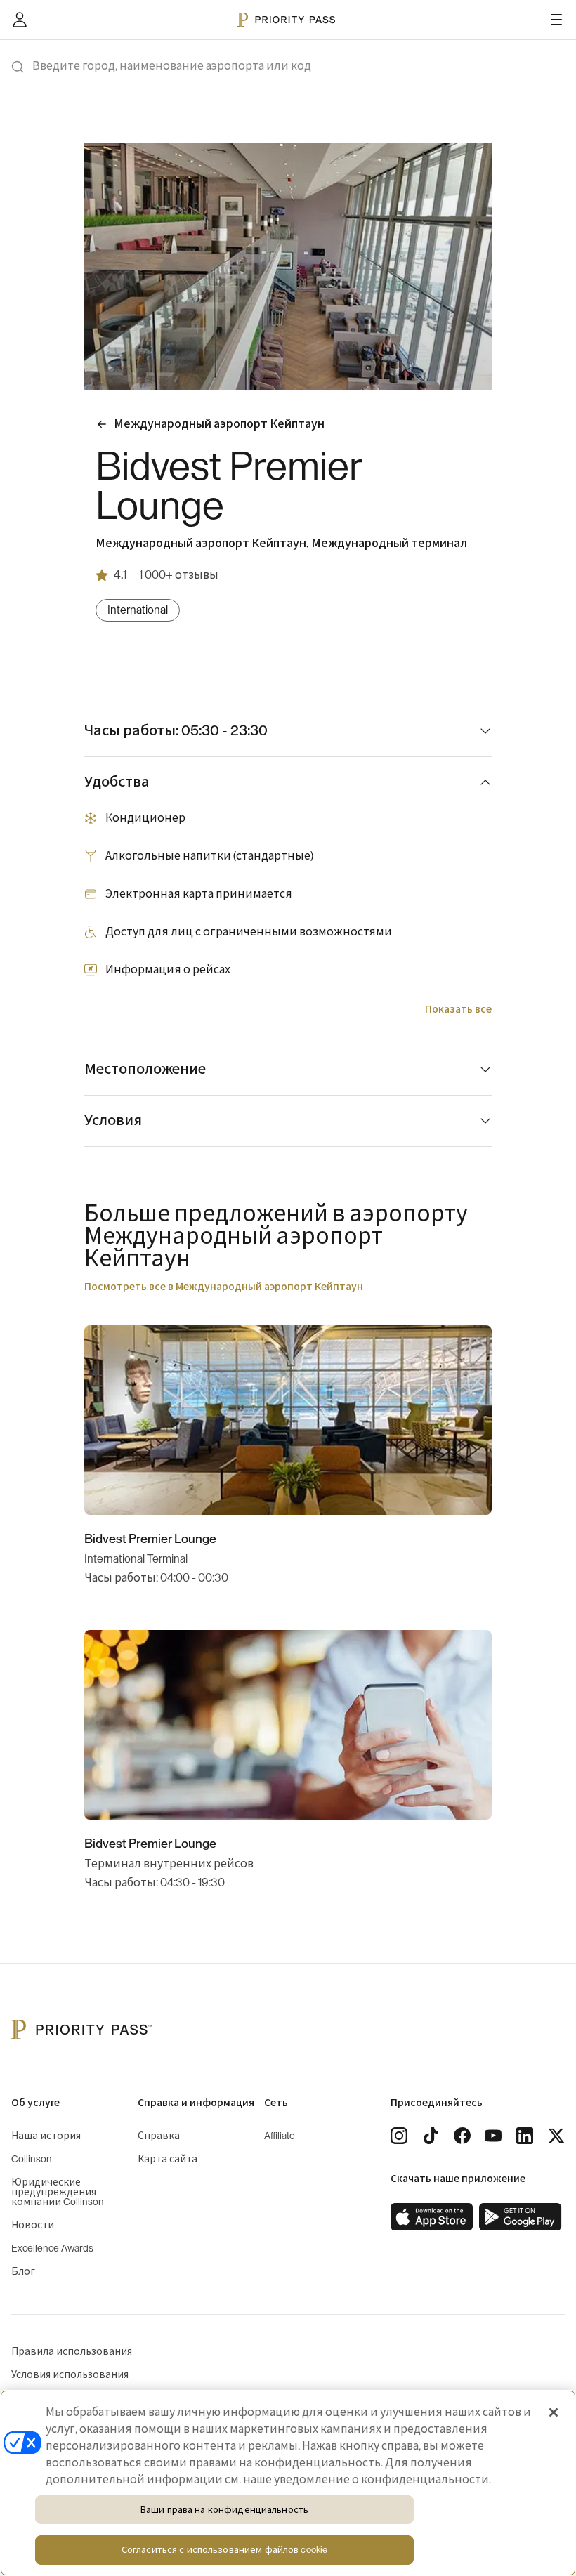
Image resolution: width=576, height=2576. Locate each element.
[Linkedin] (525, 2136)
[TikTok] (431, 2136)
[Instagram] (399, 2136)
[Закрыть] (554, 2412)
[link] (432, 2217)
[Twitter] (556, 2136)
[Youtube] (493, 2136)
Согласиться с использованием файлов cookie (224, 2550)
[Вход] (20, 20)
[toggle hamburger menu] (556, 20)
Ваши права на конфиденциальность (224, 2510)
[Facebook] (462, 2136)
